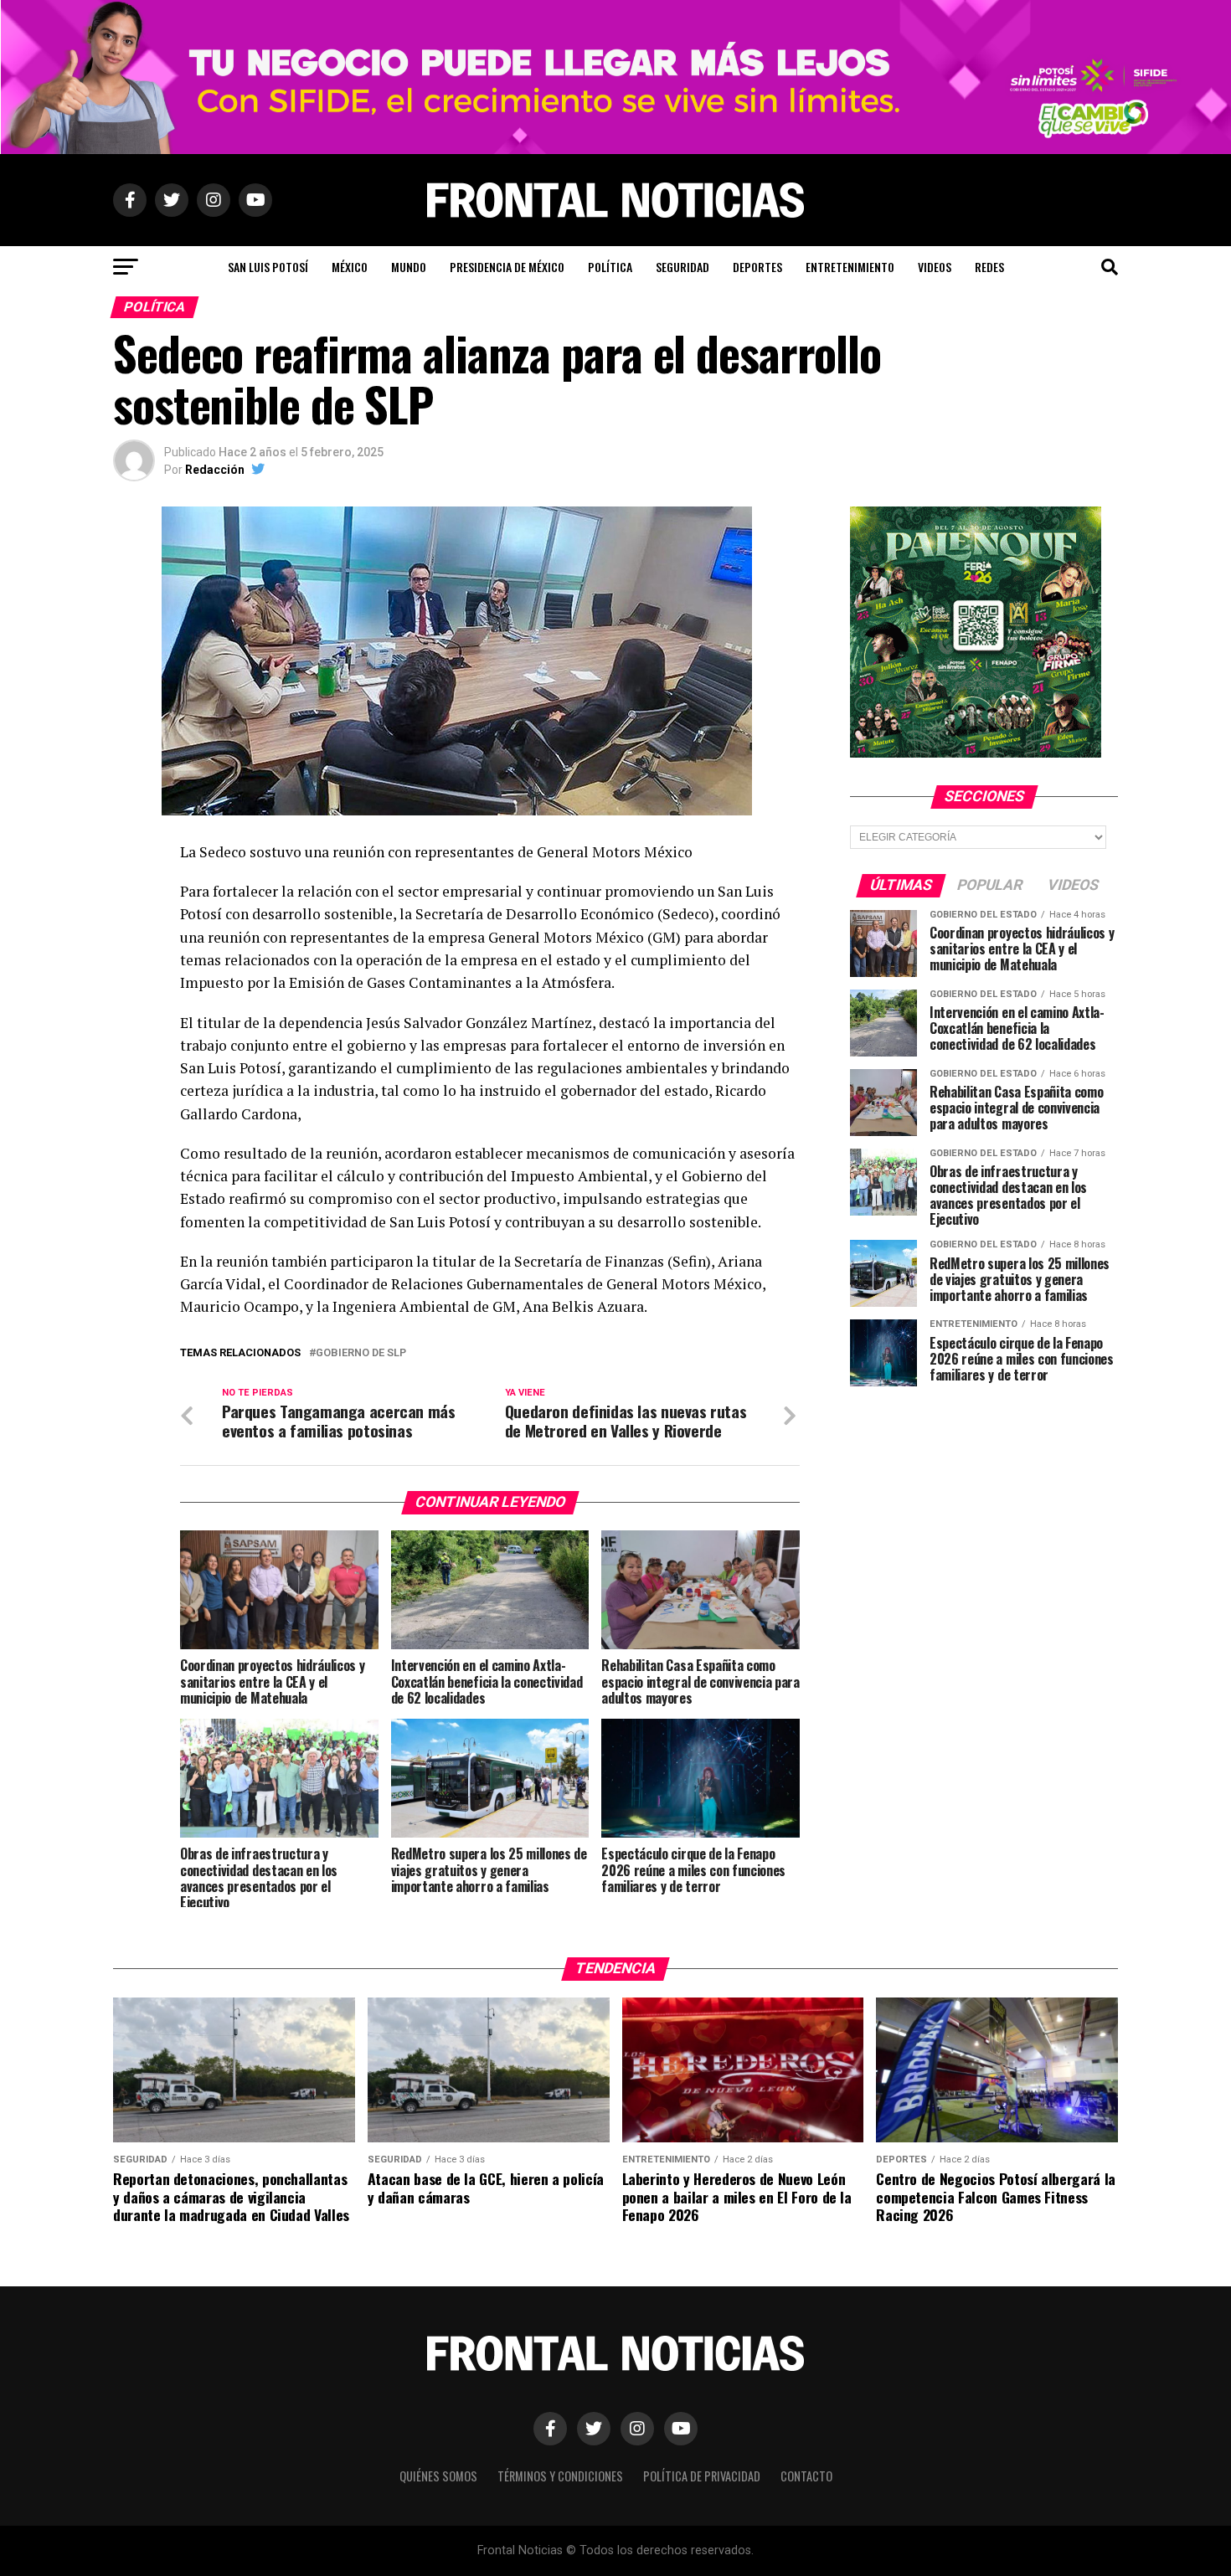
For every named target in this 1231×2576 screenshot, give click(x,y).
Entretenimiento (850, 267)
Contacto (806, 2476)
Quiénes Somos (438, 2476)
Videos (935, 267)
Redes (989, 267)
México (350, 267)
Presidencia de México (507, 267)
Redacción (215, 470)
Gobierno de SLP (361, 1353)
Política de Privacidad (702, 2476)
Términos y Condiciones (560, 2476)
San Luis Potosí (268, 267)
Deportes (757, 267)
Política (610, 267)
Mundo (409, 267)
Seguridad (682, 267)
